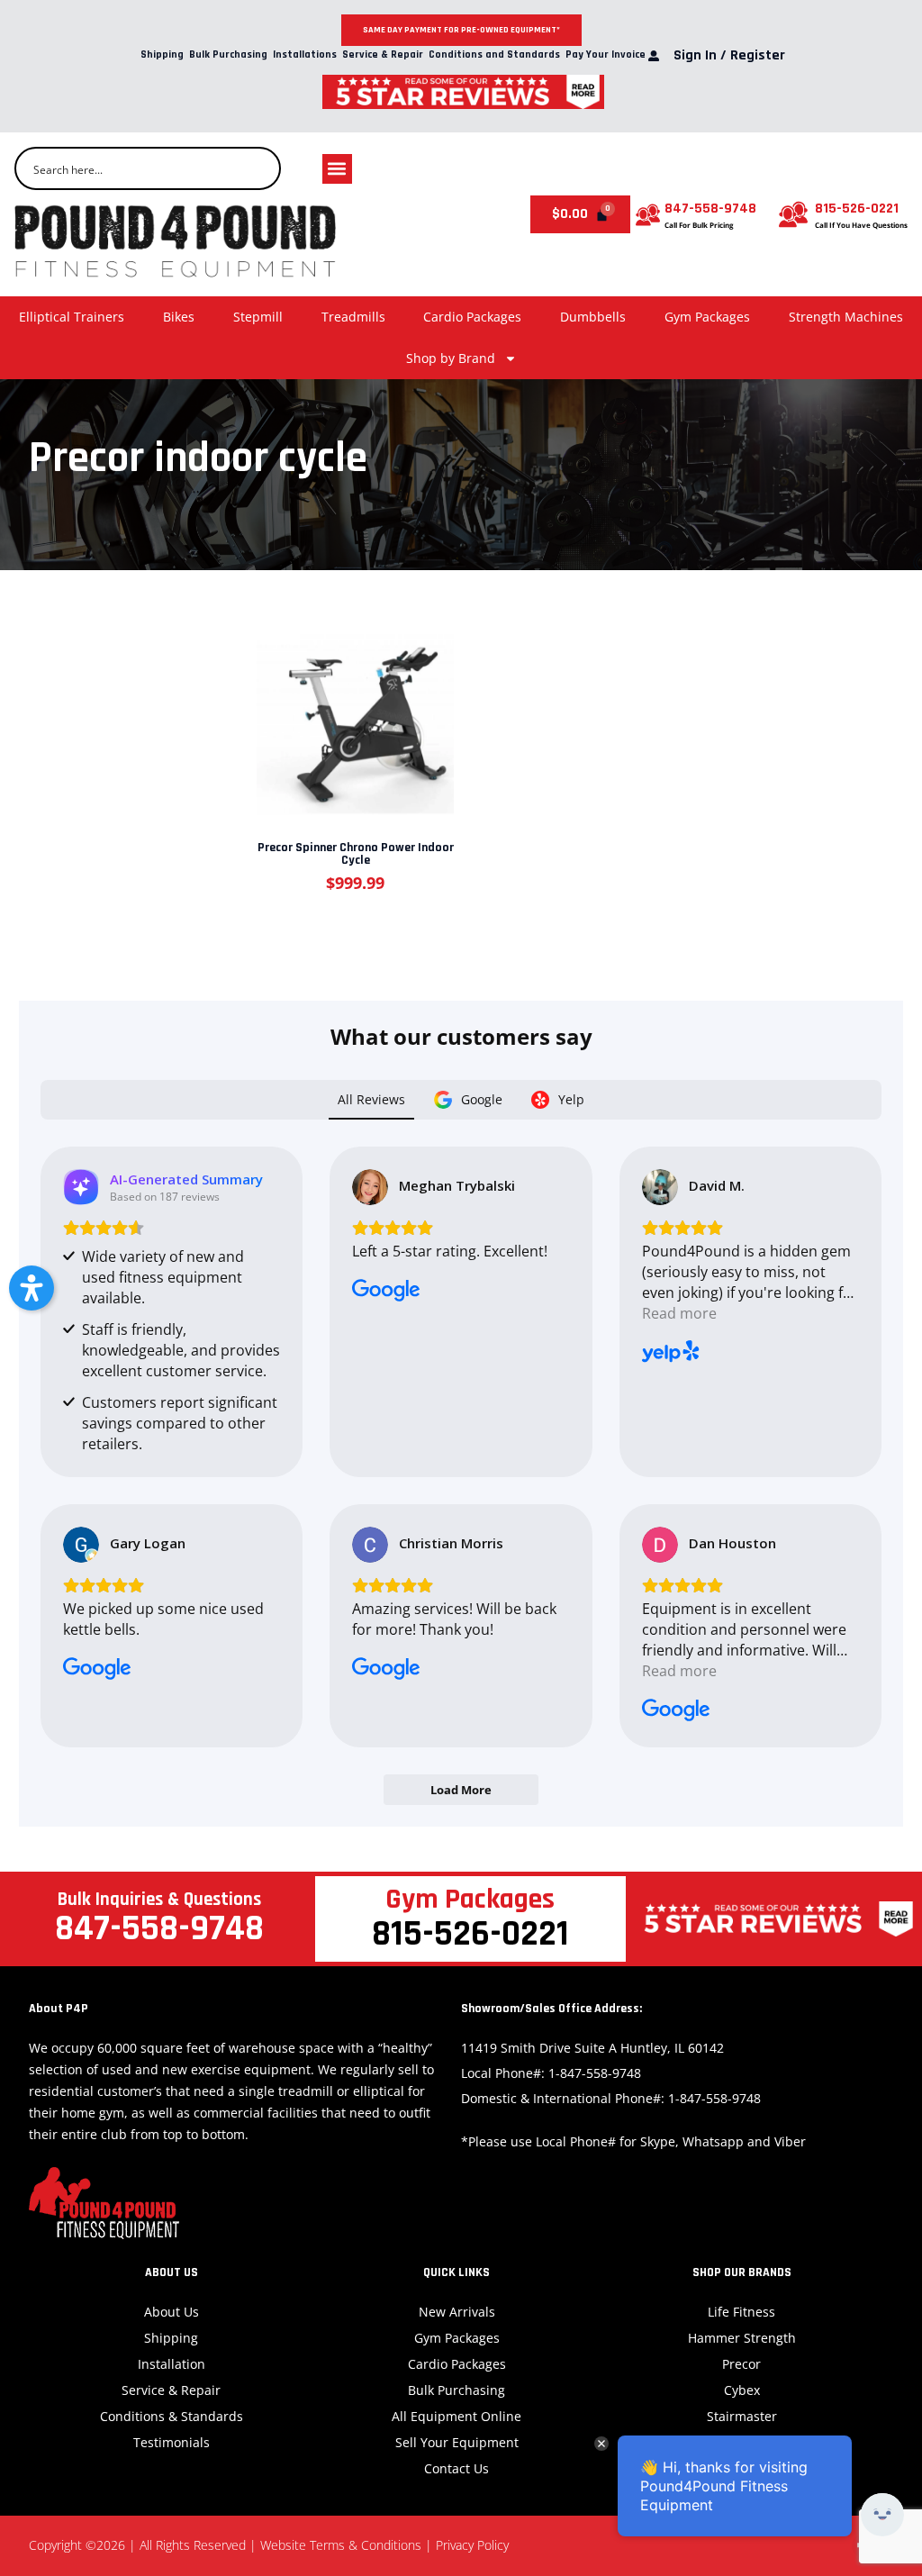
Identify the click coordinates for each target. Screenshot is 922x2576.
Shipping (162, 55)
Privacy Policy (472, 2545)
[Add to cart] (354, 712)
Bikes (179, 317)
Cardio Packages (472, 317)
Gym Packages (707, 317)
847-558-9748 (710, 209)
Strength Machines (846, 317)
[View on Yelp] (660, 1187)
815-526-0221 (857, 209)
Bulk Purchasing (228, 55)
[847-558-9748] (648, 215)
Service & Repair (383, 55)
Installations (305, 55)
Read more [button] (679, 1313)
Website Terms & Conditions (341, 2545)
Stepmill (258, 317)
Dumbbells (593, 317)
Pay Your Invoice (606, 55)
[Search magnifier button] (259, 168)
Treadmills (353, 317)
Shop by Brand (451, 358)
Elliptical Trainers (72, 317)
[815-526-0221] (793, 214)
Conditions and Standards (494, 55)
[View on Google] (370, 1187)
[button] (337, 169)
